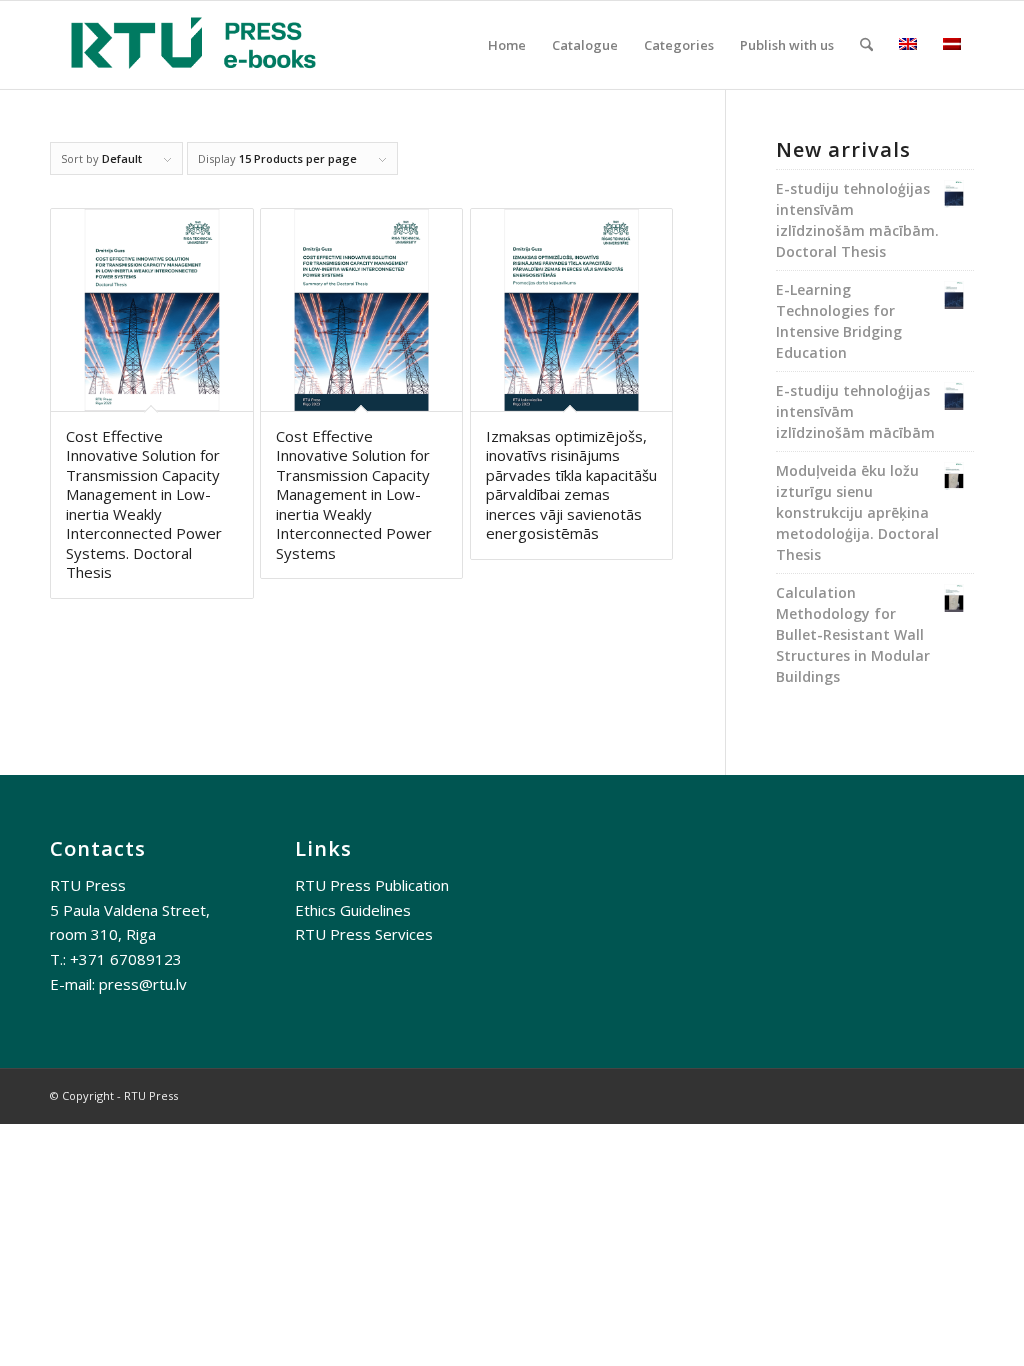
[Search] (866, 45)
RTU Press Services (364, 934)
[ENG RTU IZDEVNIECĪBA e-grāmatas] (193, 45)
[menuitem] (507, 45)
